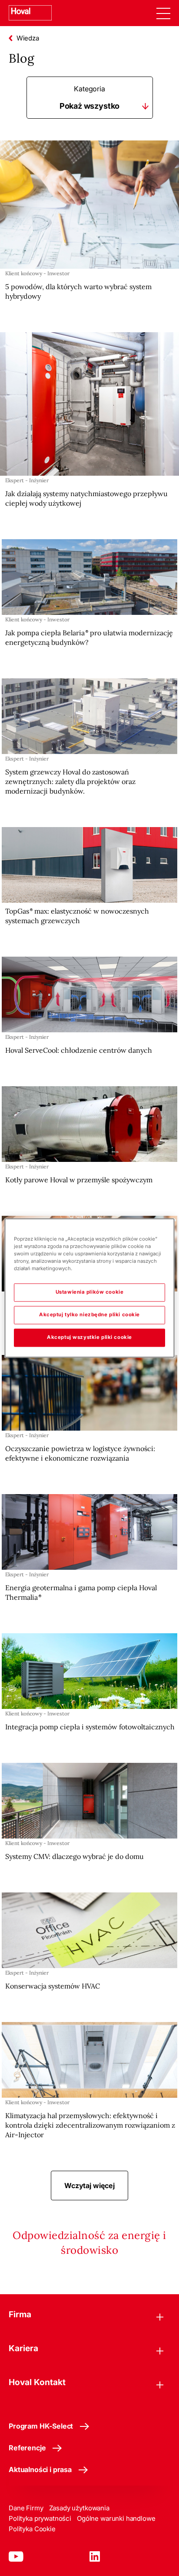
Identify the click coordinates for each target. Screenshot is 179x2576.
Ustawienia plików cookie (90, 1292)
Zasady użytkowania (79, 2508)
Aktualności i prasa (40, 2469)
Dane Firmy (26, 2508)
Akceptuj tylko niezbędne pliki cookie (89, 1315)
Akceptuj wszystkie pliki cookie (89, 1338)
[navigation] (163, 13)
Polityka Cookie (32, 2529)
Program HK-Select (41, 2426)
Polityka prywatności (40, 2518)
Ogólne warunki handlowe (116, 2518)
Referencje (27, 2448)
